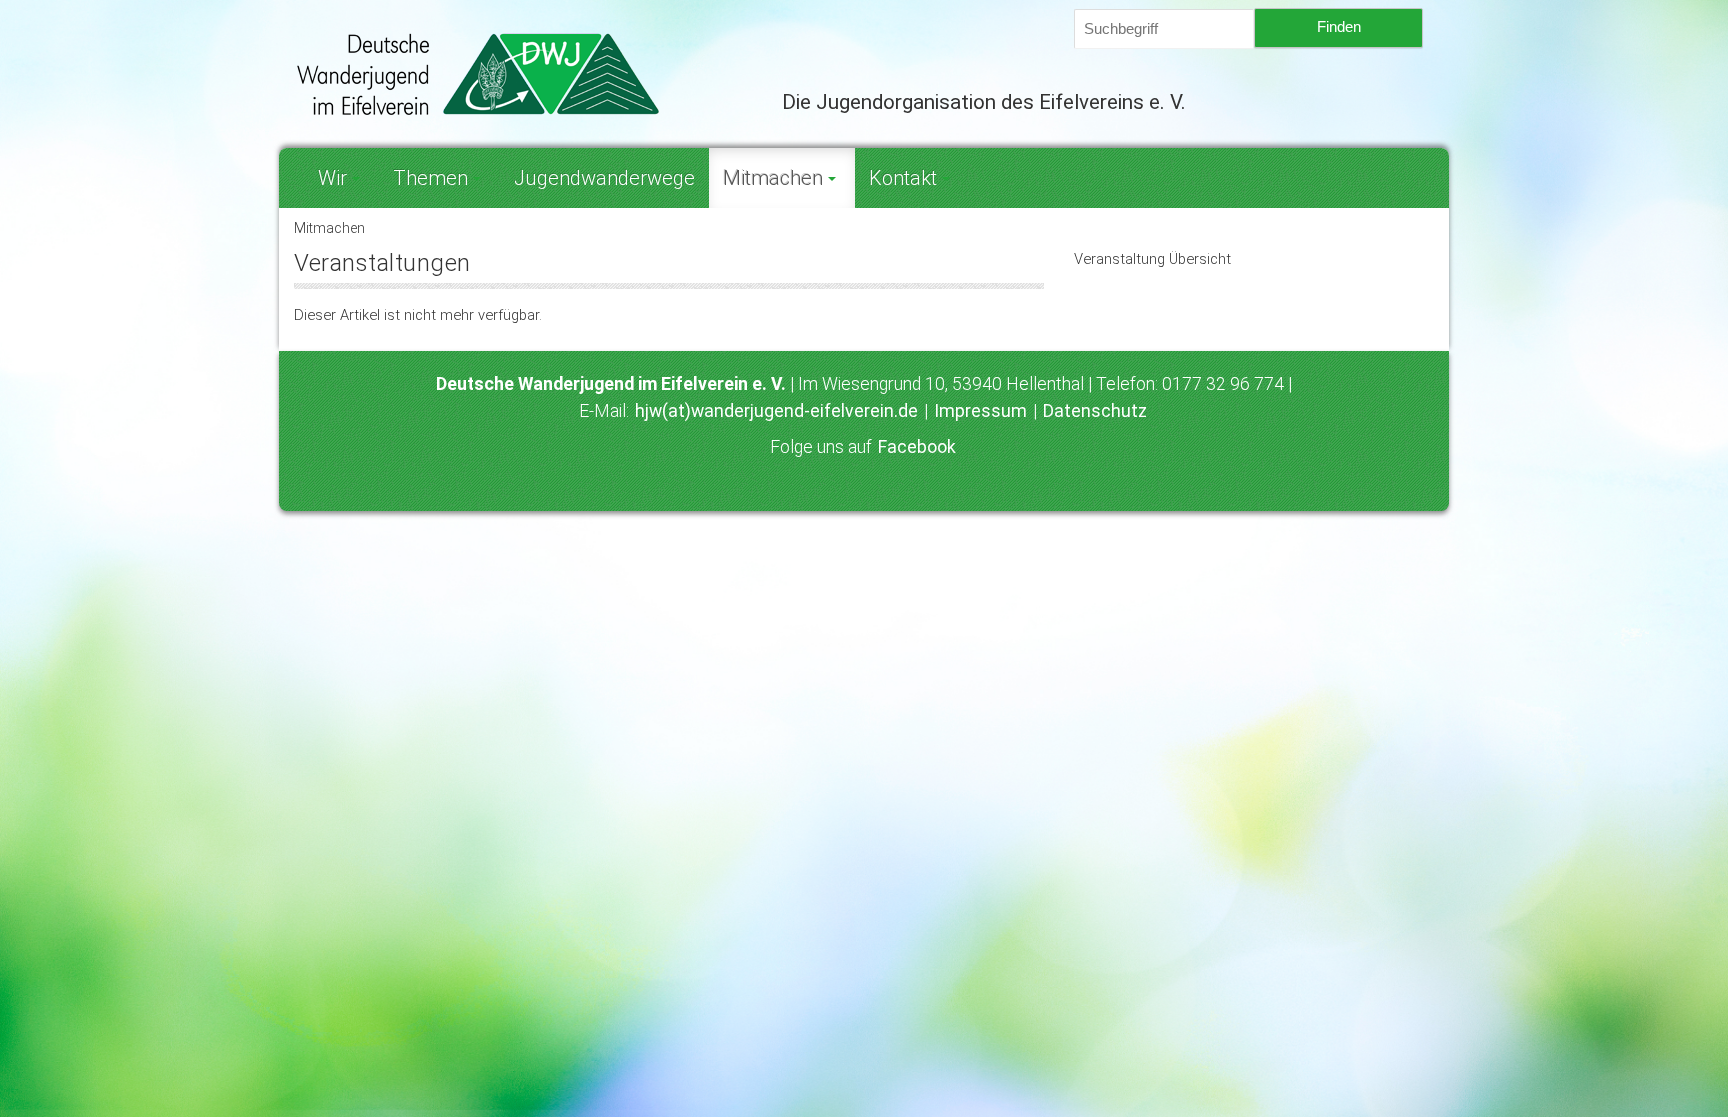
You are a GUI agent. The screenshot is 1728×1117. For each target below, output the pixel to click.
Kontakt (903, 178)
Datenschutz (1095, 411)
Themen (430, 178)
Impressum (980, 411)
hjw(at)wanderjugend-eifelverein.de (776, 411)
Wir (332, 178)
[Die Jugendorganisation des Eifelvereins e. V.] (523, 74)
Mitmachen (773, 178)
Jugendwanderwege (604, 178)
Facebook (917, 447)
